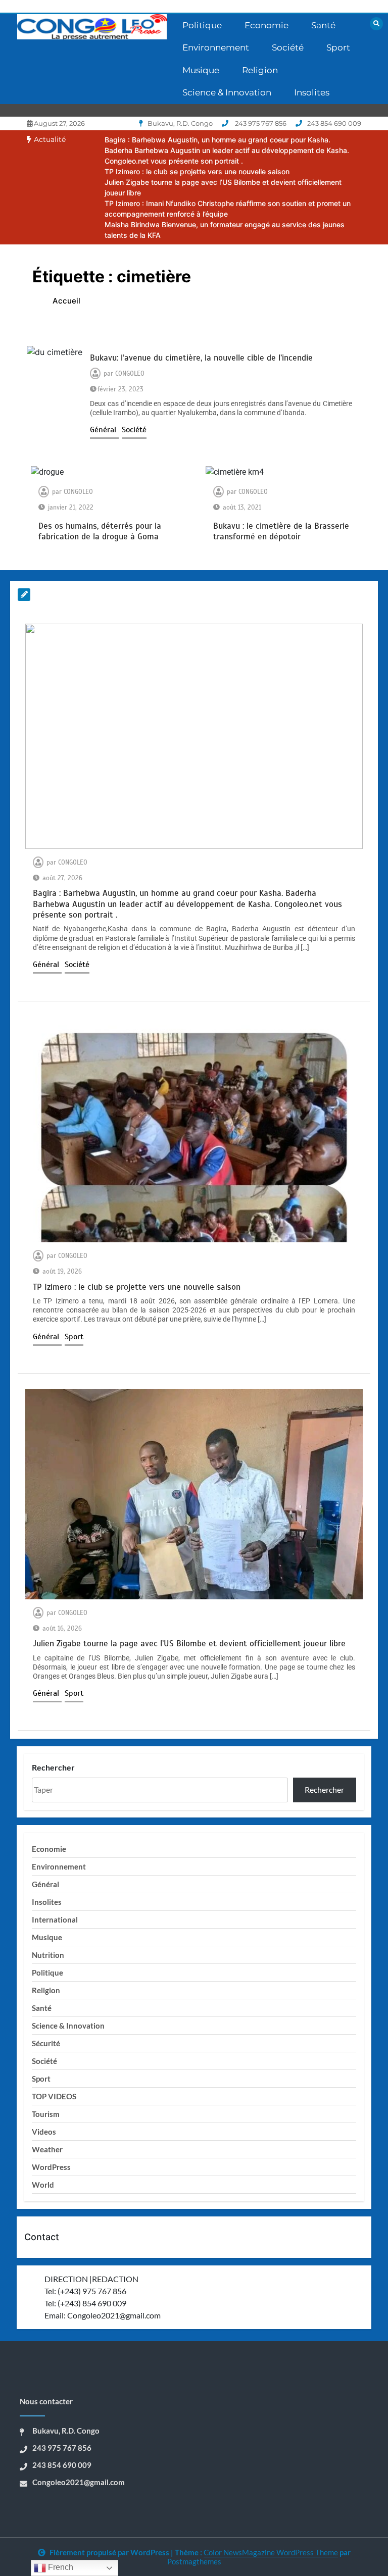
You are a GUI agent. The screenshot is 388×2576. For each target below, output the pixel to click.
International (55, 1920)
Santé (323, 25)
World (43, 2185)
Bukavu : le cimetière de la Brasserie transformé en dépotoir (281, 531)
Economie (266, 25)
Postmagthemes (194, 2561)
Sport (338, 47)
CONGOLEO (130, 374)
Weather (47, 2149)
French (60, 2567)
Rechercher (53, 1767)
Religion (260, 70)
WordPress (51, 2167)
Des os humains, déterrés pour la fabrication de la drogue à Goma (100, 531)
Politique (202, 25)
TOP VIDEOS (54, 2096)
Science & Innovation (227, 92)
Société (288, 47)
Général (104, 430)
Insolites (312, 92)
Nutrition (48, 1955)
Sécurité (46, 2043)
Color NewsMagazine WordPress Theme (271, 2552)
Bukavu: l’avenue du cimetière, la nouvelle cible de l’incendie (201, 358)
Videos (44, 2132)
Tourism (46, 2114)
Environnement (216, 47)
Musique (201, 70)
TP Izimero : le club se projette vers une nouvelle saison (197, 171)
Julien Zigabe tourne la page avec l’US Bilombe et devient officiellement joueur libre (189, 1644)
